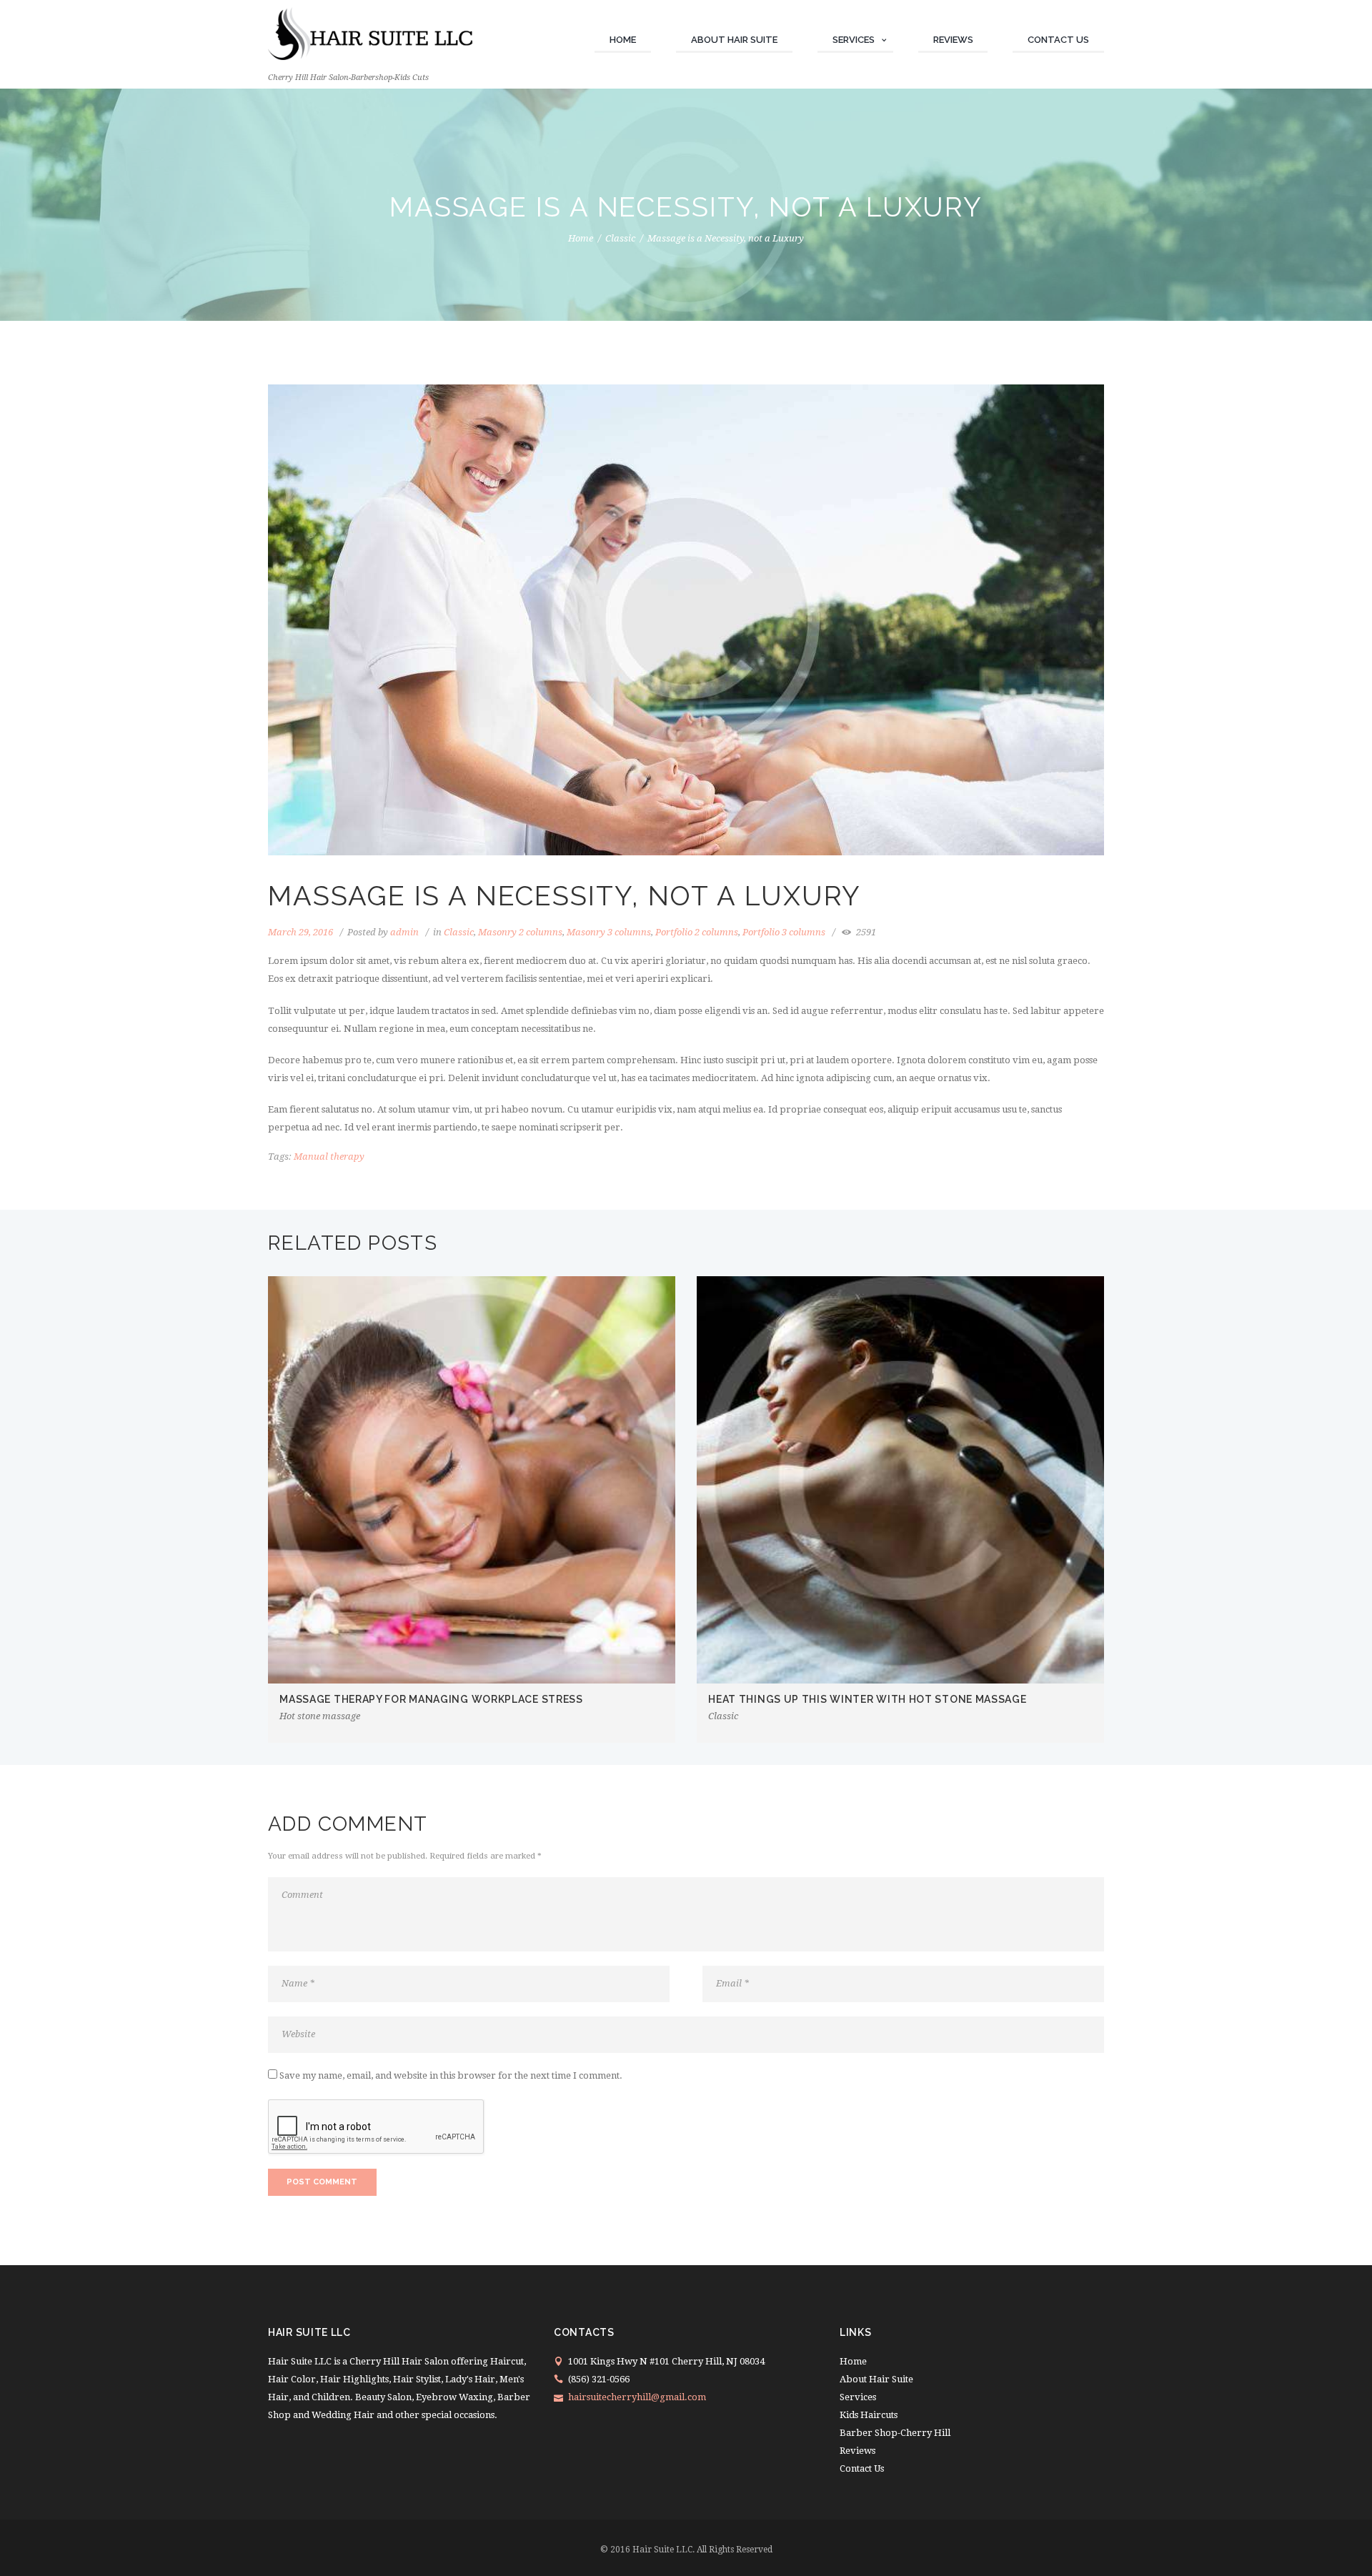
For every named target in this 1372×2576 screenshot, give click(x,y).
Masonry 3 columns (609, 932)
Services (854, 40)
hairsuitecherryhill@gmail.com (637, 2397)
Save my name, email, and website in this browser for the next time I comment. (451, 2075)
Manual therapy (329, 1157)
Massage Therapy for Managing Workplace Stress (431, 1699)
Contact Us (1058, 40)
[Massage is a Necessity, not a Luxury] (686, 620)
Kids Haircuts (869, 2415)
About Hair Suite (734, 40)
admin (404, 932)
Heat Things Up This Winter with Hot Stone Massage (867, 1699)
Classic (620, 238)
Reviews (953, 40)
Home (623, 40)
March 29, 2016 (300, 932)
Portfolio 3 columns (784, 932)
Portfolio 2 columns (697, 932)
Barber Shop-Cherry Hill (895, 2433)
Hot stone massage (320, 1716)
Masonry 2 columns (520, 932)
